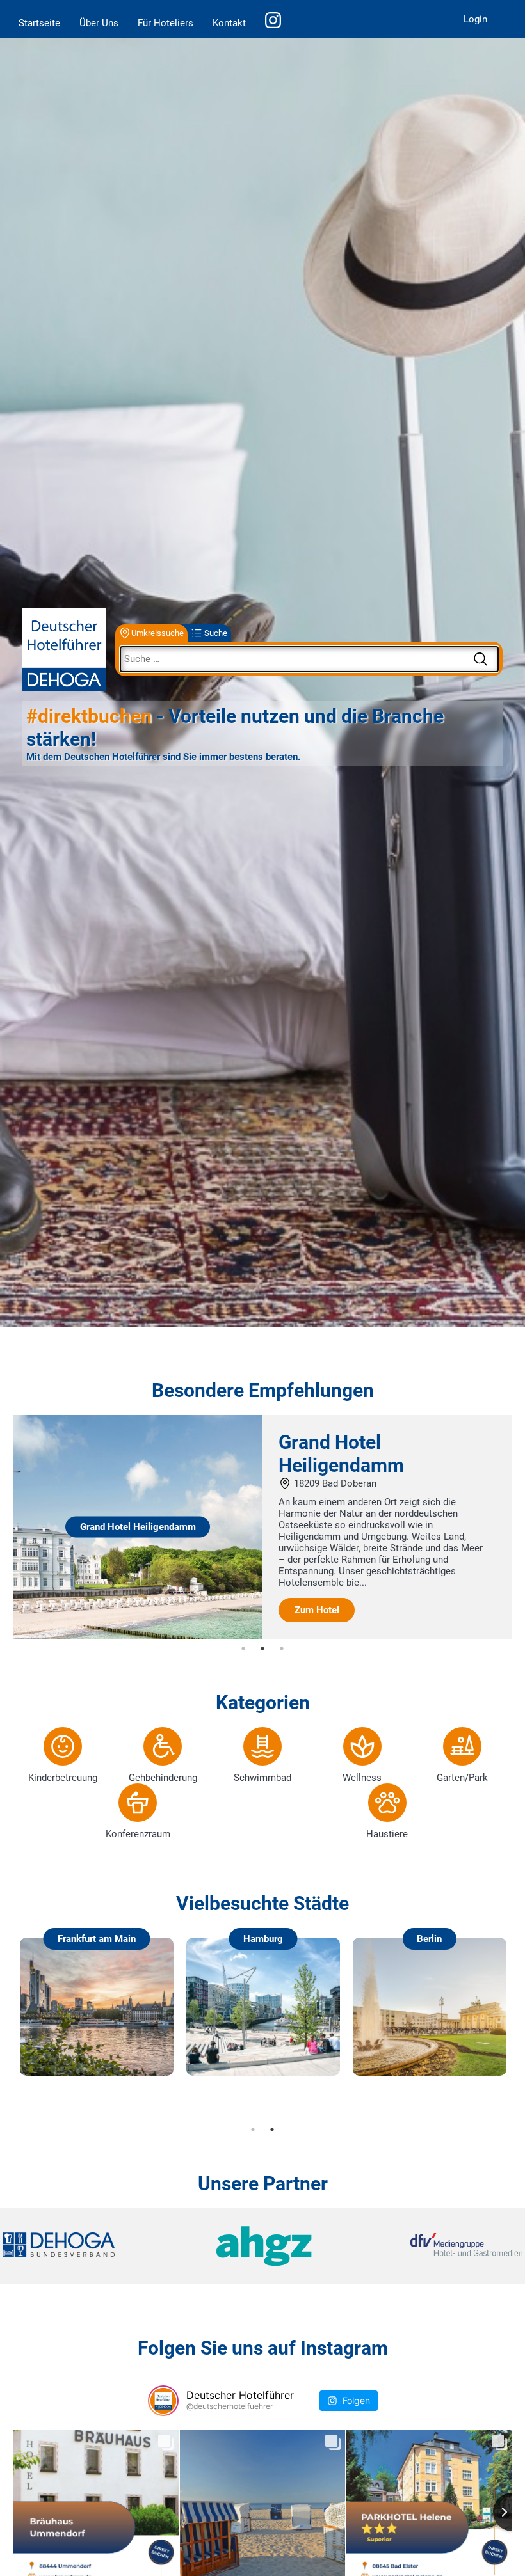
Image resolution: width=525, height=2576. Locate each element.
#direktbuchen (89, 716)
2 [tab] (262, 1648)
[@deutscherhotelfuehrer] (163, 2401)
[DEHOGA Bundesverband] (89, 2246)
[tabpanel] (263, 1527)
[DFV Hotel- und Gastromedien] (436, 2246)
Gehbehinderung (163, 1778)
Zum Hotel (317, 1610)
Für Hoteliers (166, 23)
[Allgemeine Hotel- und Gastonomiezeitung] (263, 2246)
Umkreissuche (157, 633)
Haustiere (387, 1834)
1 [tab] (243, 1648)
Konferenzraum (138, 1834)
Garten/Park (462, 1778)
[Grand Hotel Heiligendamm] (138, 1636)
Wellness (362, 1778)
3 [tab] (282, 1648)
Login (475, 19)
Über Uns (99, 23)
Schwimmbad (262, 1778)
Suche (216, 633)
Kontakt (229, 23)
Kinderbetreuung (63, 1778)
